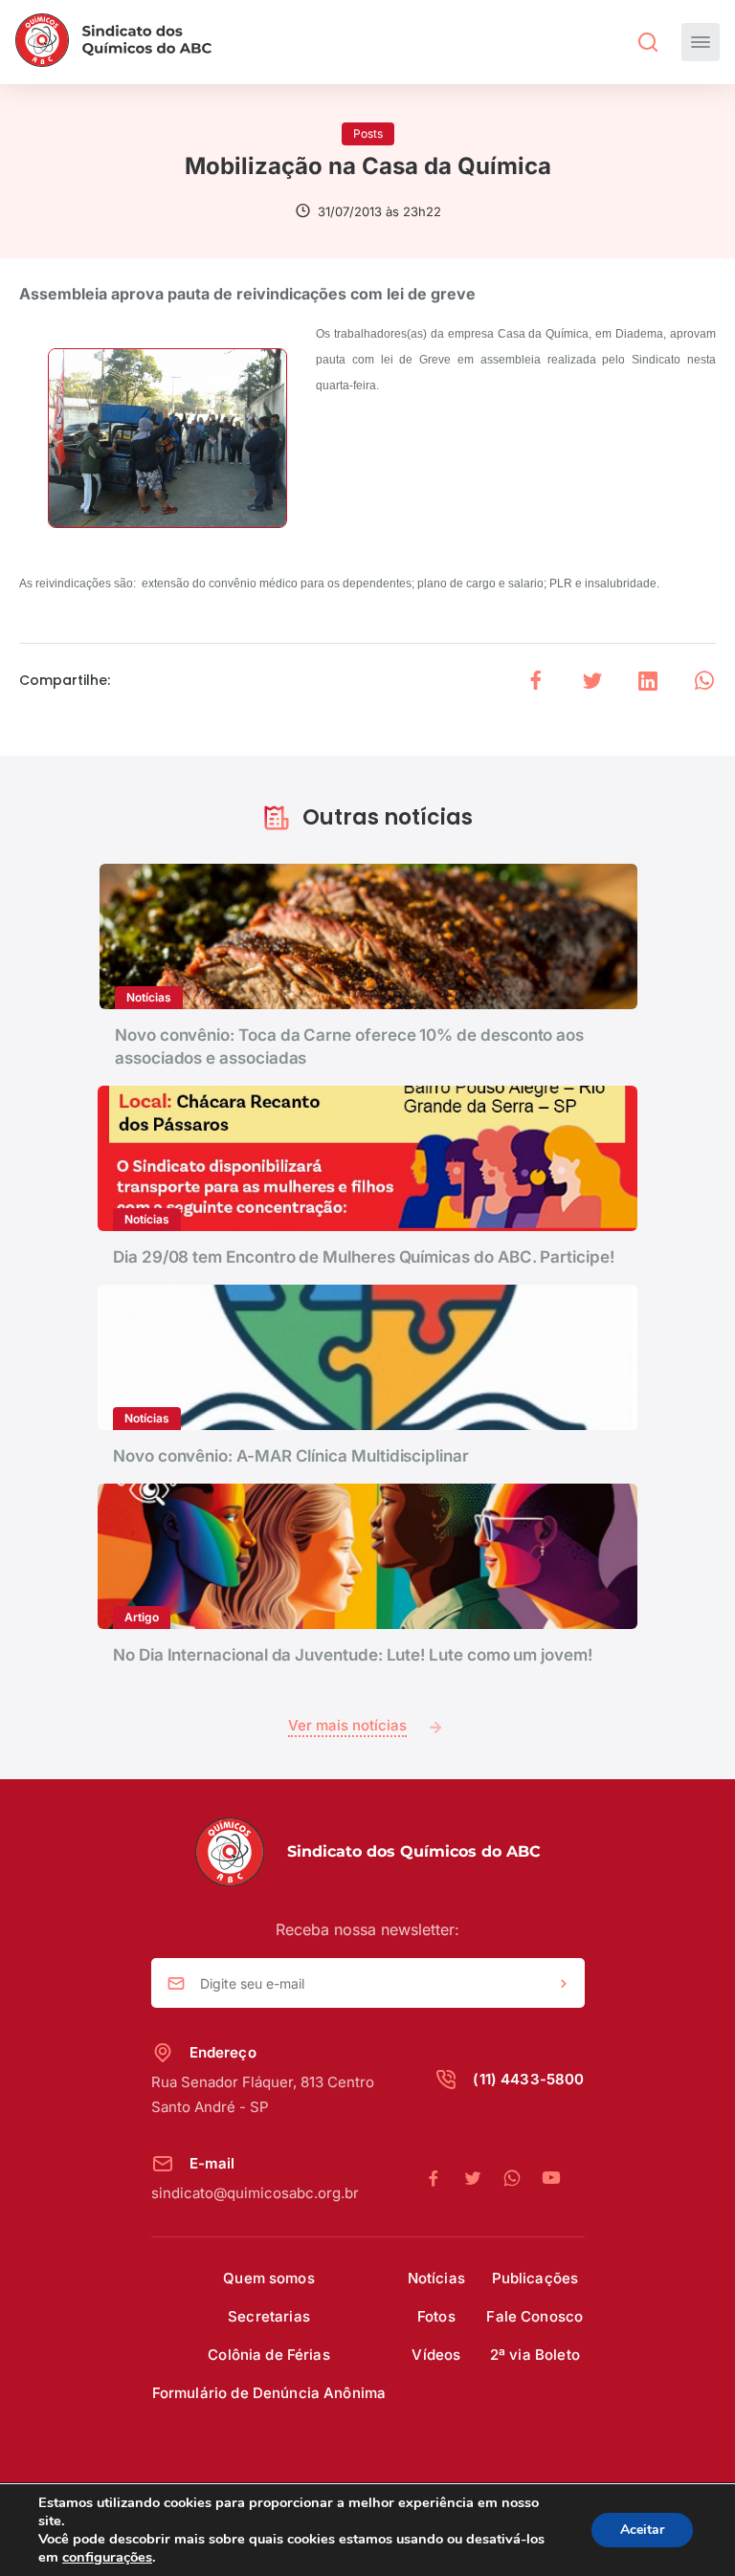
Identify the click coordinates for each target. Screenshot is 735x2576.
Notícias (436, 2278)
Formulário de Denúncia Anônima (269, 2393)
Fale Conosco (535, 2316)
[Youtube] (551, 2179)
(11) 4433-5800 (528, 2079)
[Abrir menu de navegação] (701, 42)
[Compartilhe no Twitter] (592, 681)
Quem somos (269, 2278)
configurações (107, 2557)
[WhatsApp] (522, 2179)
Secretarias (269, 2316)
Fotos (436, 2316)
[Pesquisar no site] (648, 42)
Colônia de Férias (269, 2355)
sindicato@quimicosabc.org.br (255, 2193)
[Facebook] (444, 2179)
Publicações (535, 2278)
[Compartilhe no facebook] (536, 681)
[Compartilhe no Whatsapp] (704, 681)
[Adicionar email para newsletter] (564, 1984)
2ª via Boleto (535, 2355)
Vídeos (436, 2355)
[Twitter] (483, 2179)
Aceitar (642, 2530)
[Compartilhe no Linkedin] (648, 681)
